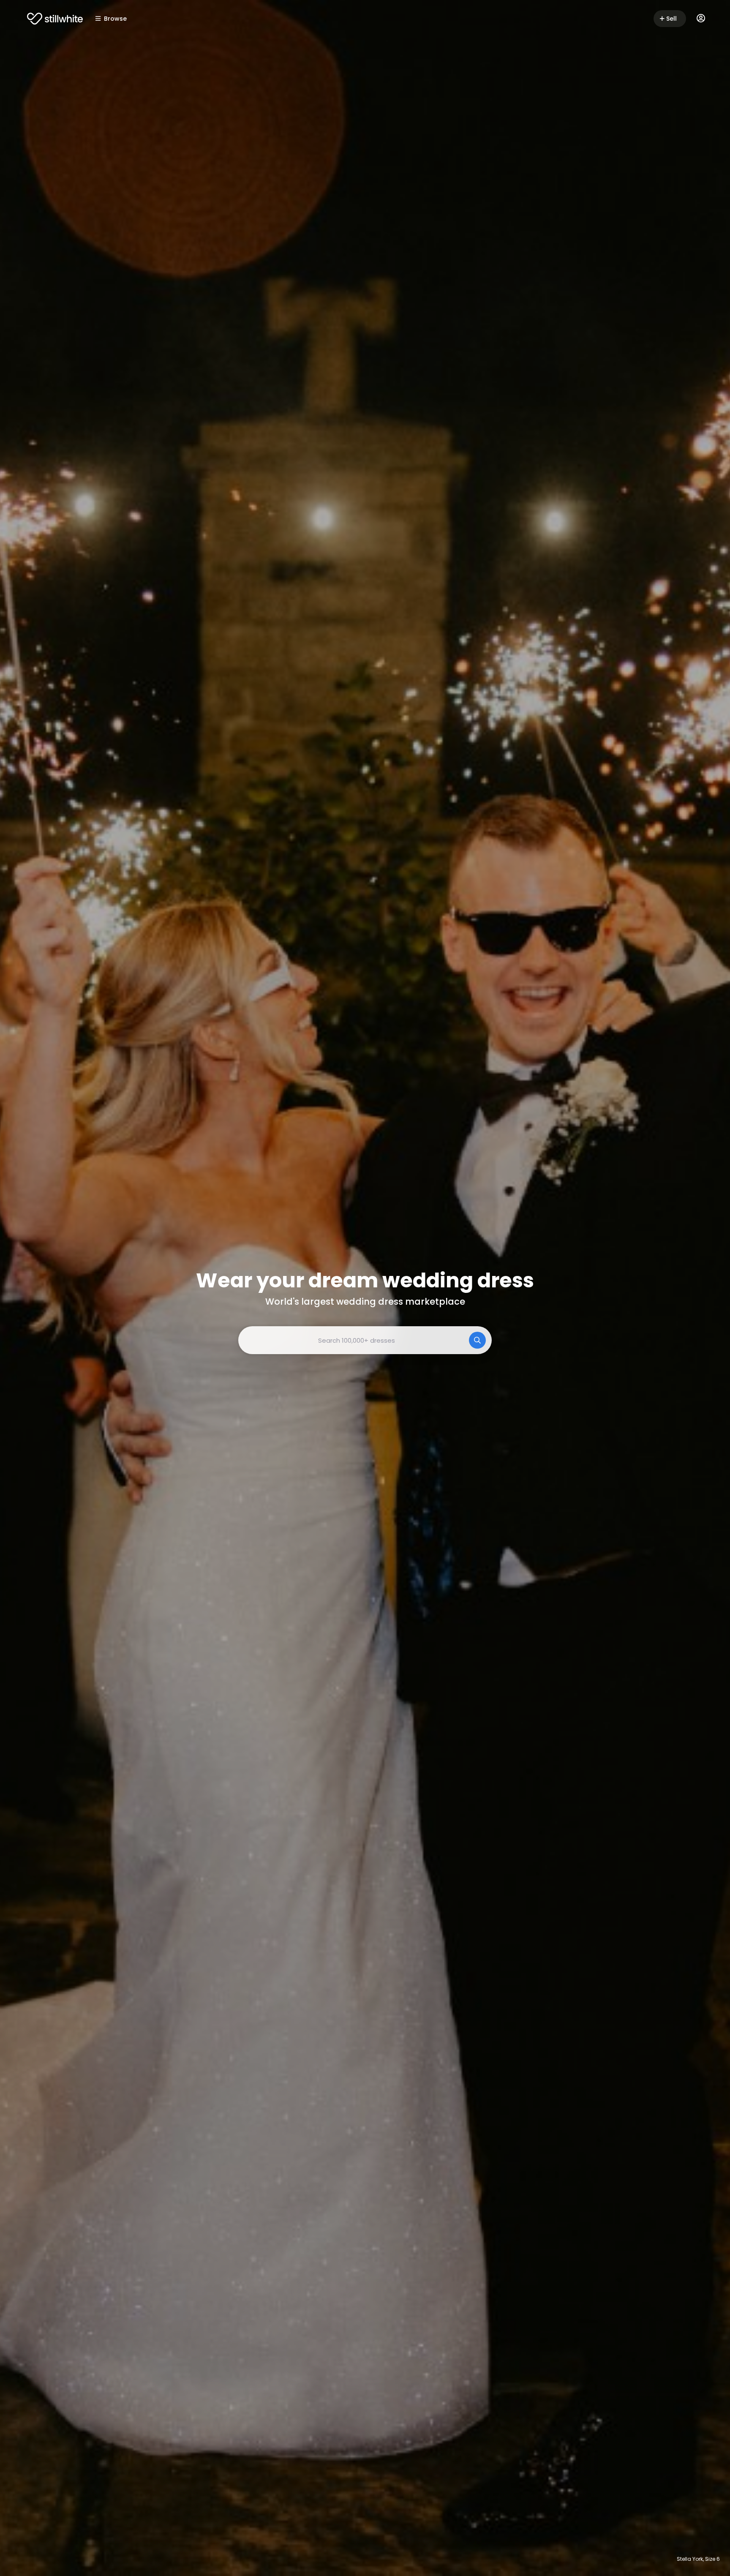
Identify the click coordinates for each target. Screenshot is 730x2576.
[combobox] (365, 1340)
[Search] (477, 1340)
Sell (671, 19)
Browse (115, 19)
